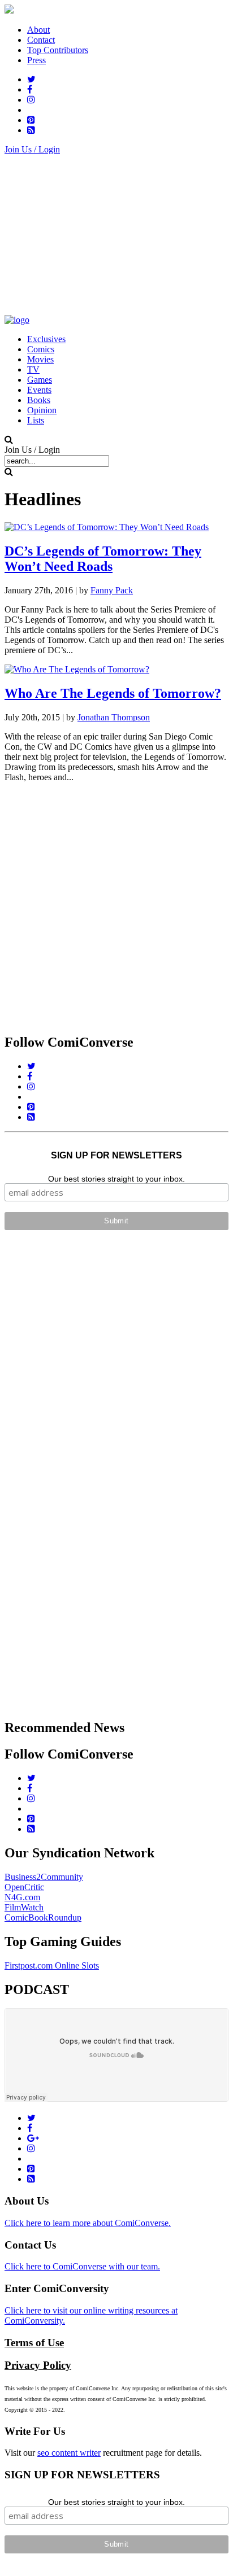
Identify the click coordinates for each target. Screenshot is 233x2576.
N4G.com (22, 1897)
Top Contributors (58, 50)
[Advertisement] (116, 234)
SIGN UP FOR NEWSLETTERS (116, 1155)
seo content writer (69, 2453)
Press (36, 60)
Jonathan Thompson (114, 717)
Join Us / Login (32, 149)
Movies (40, 359)
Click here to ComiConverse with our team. (82, 2266)
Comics (41, 349)
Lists (36, 420)
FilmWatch (24, 1907)
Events (39, 390)
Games (40, 380)
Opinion (42, 410)
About (38, 30)
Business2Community (44, 1877)
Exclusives (46, 339)
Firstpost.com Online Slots (52, 1965)
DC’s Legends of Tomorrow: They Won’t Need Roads (103, 559)
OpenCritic (24, 1887)
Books (39, 400)
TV (33, 369)
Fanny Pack (112, 590)
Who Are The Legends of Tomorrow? (113, 693)
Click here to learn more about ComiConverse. (88, 2223)
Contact (41, 40)
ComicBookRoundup (43, 1917)
